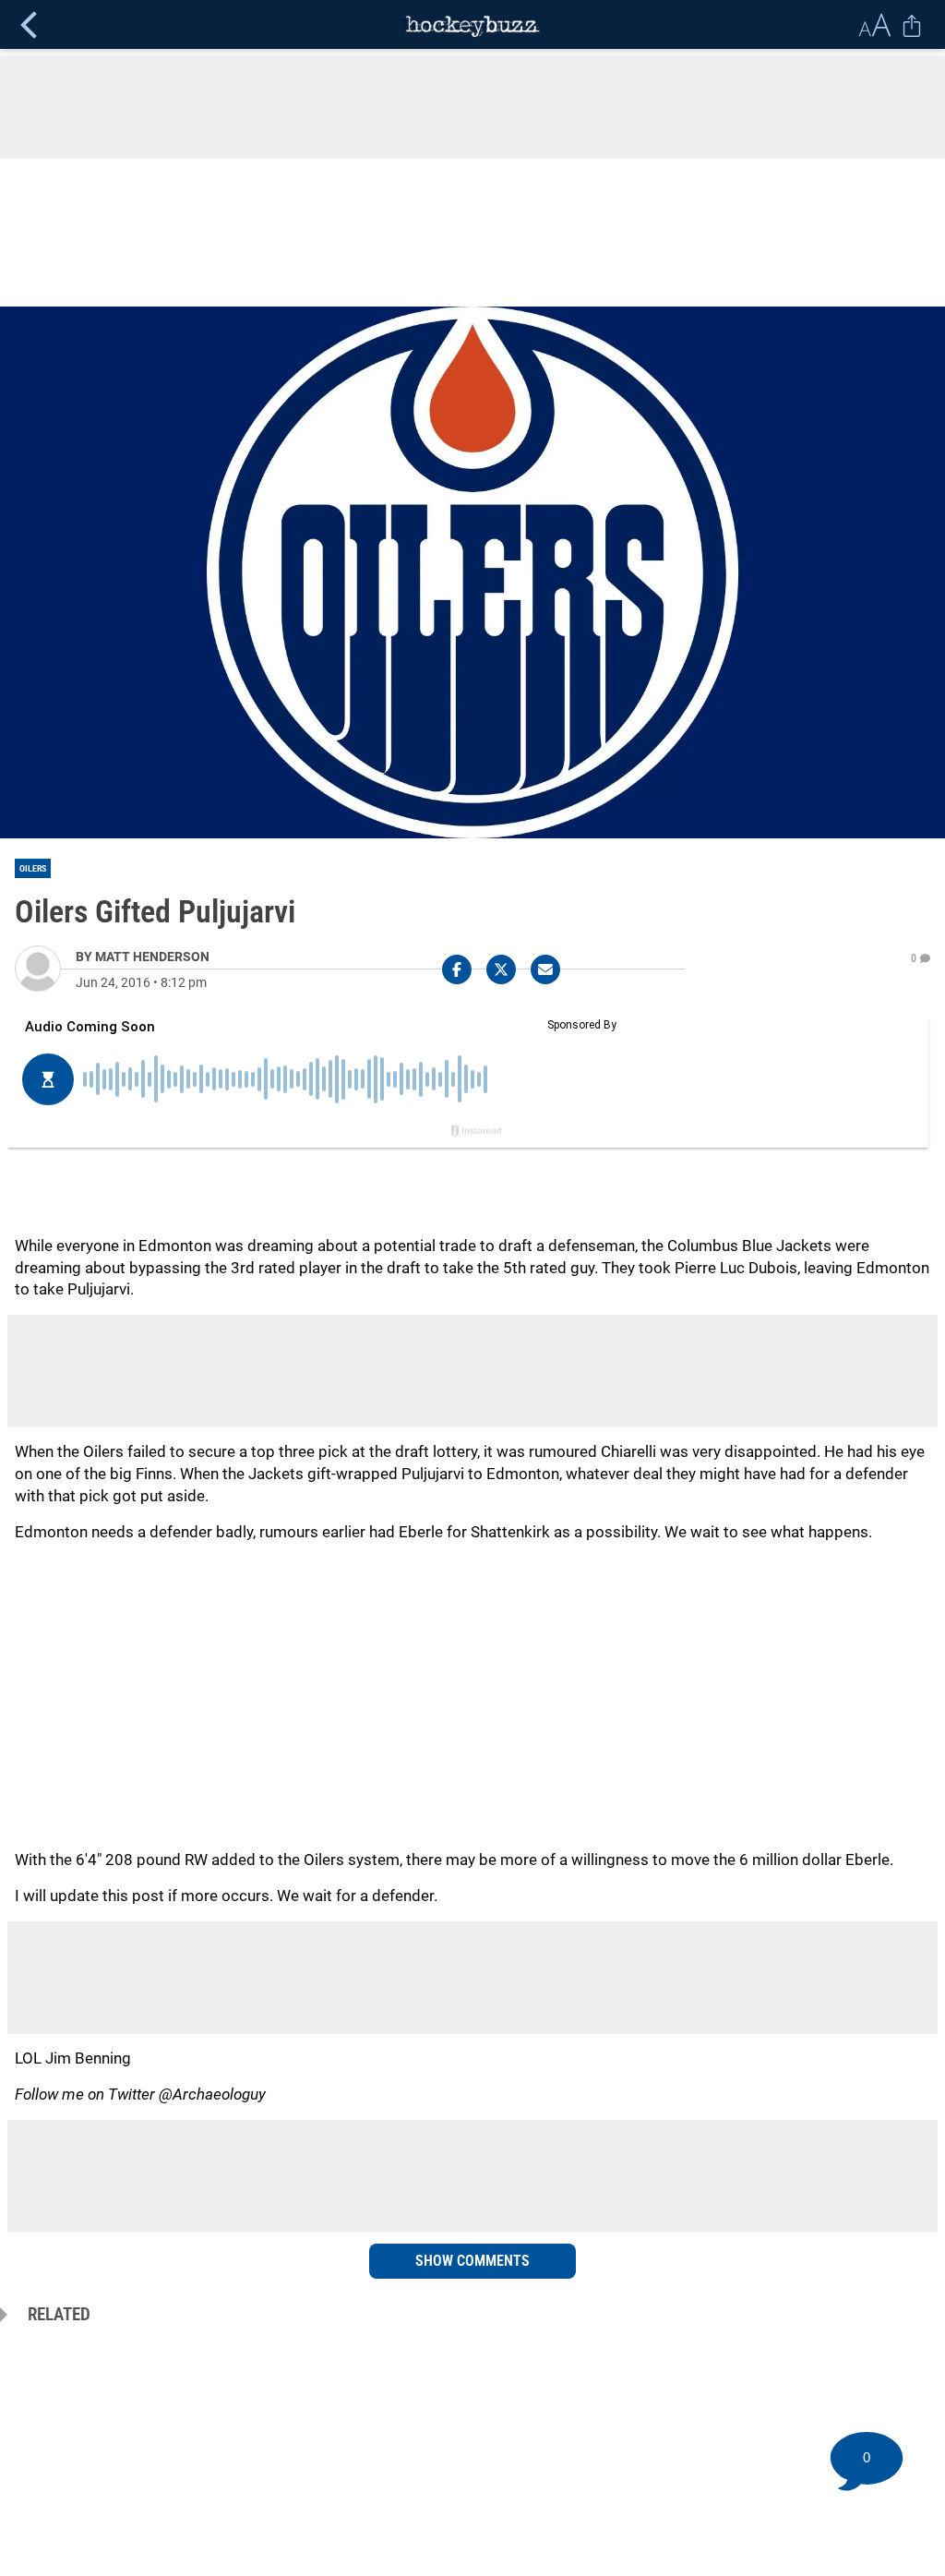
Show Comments (472, 2261)
